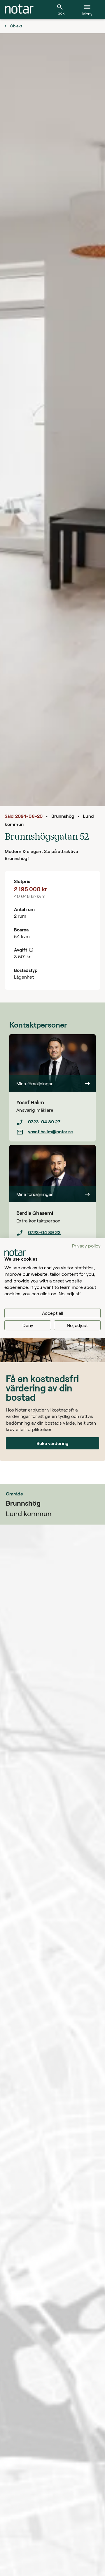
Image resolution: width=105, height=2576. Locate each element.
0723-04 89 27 (44, 1122)
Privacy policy (86, 1246)
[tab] (19, 9)
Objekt (16, 26)
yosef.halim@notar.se (50, 1131)
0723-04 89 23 (44, 1232)
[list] (52, 1127)
